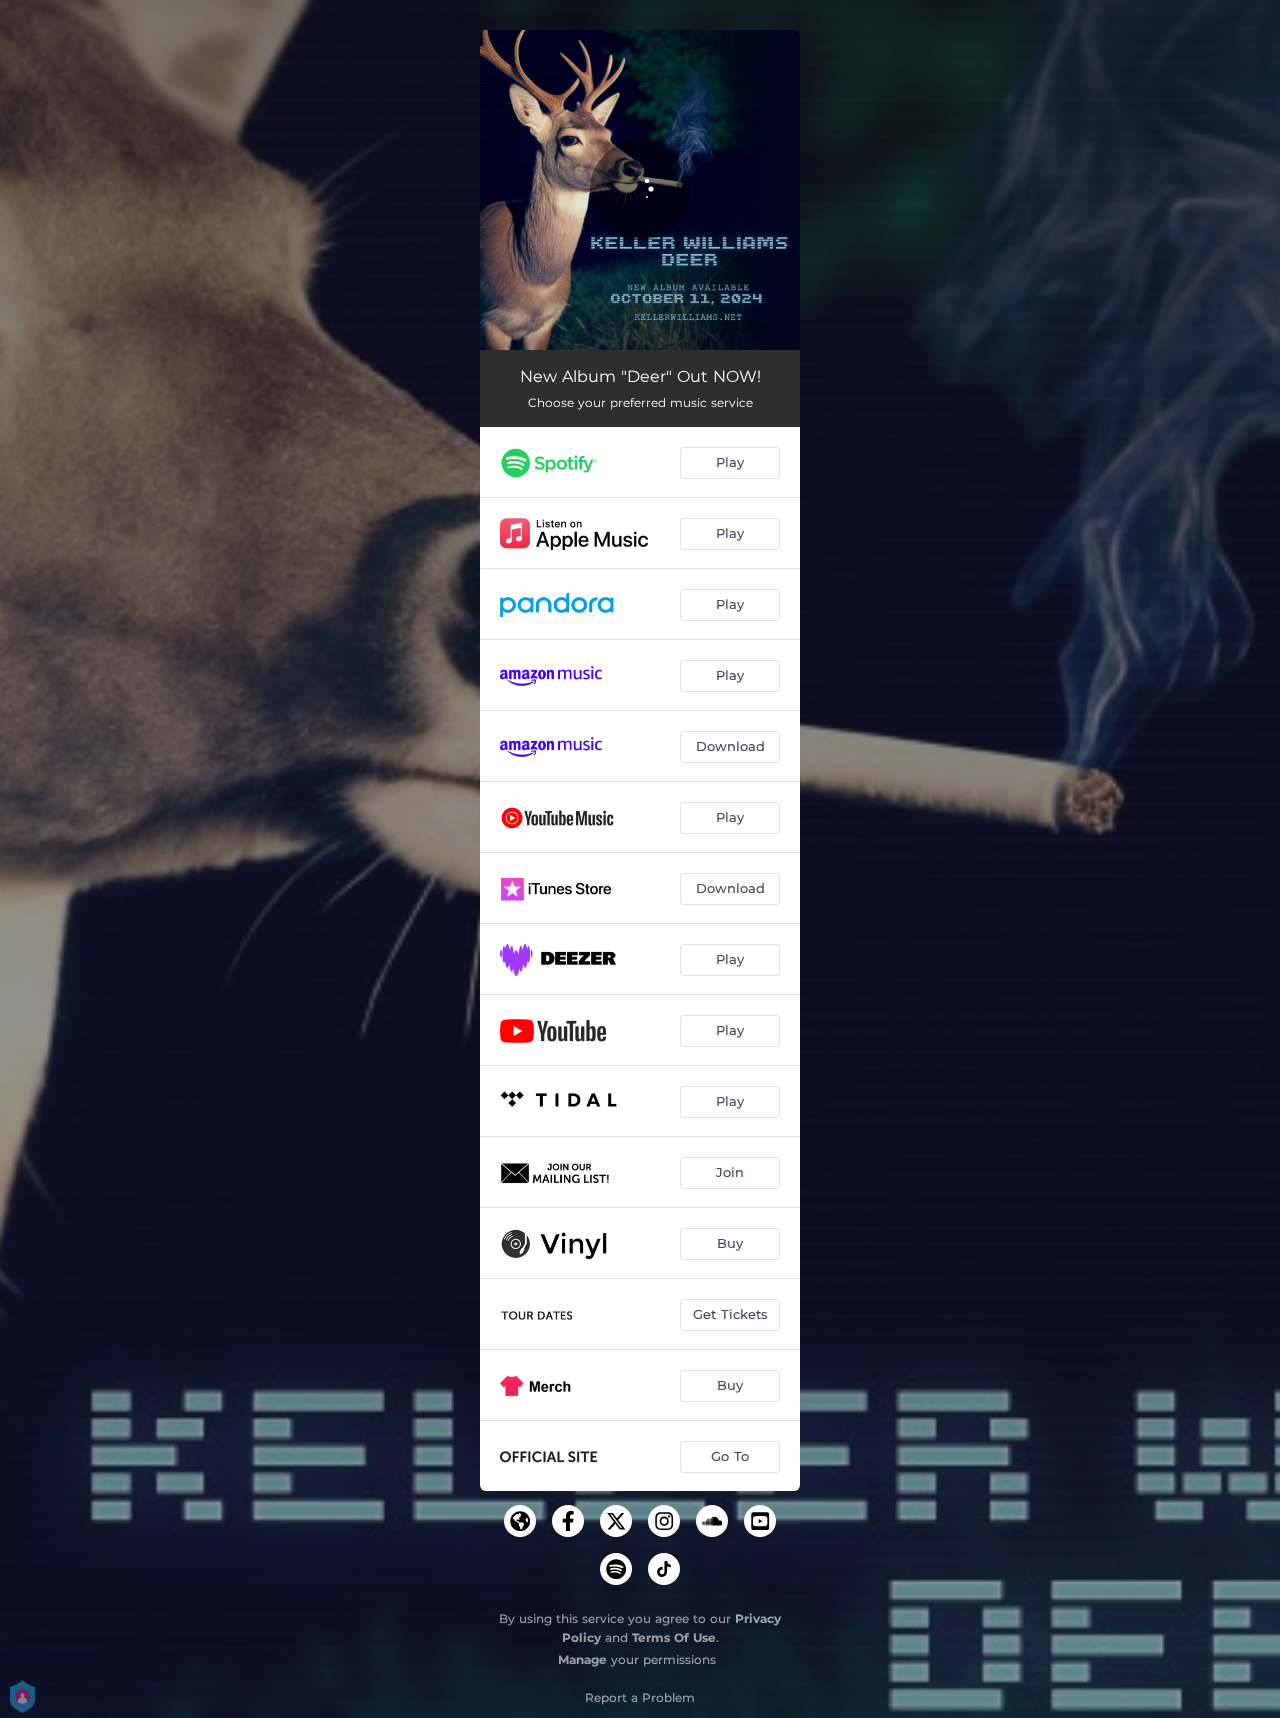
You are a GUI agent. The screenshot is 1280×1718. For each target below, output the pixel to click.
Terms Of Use (674, 1637)
